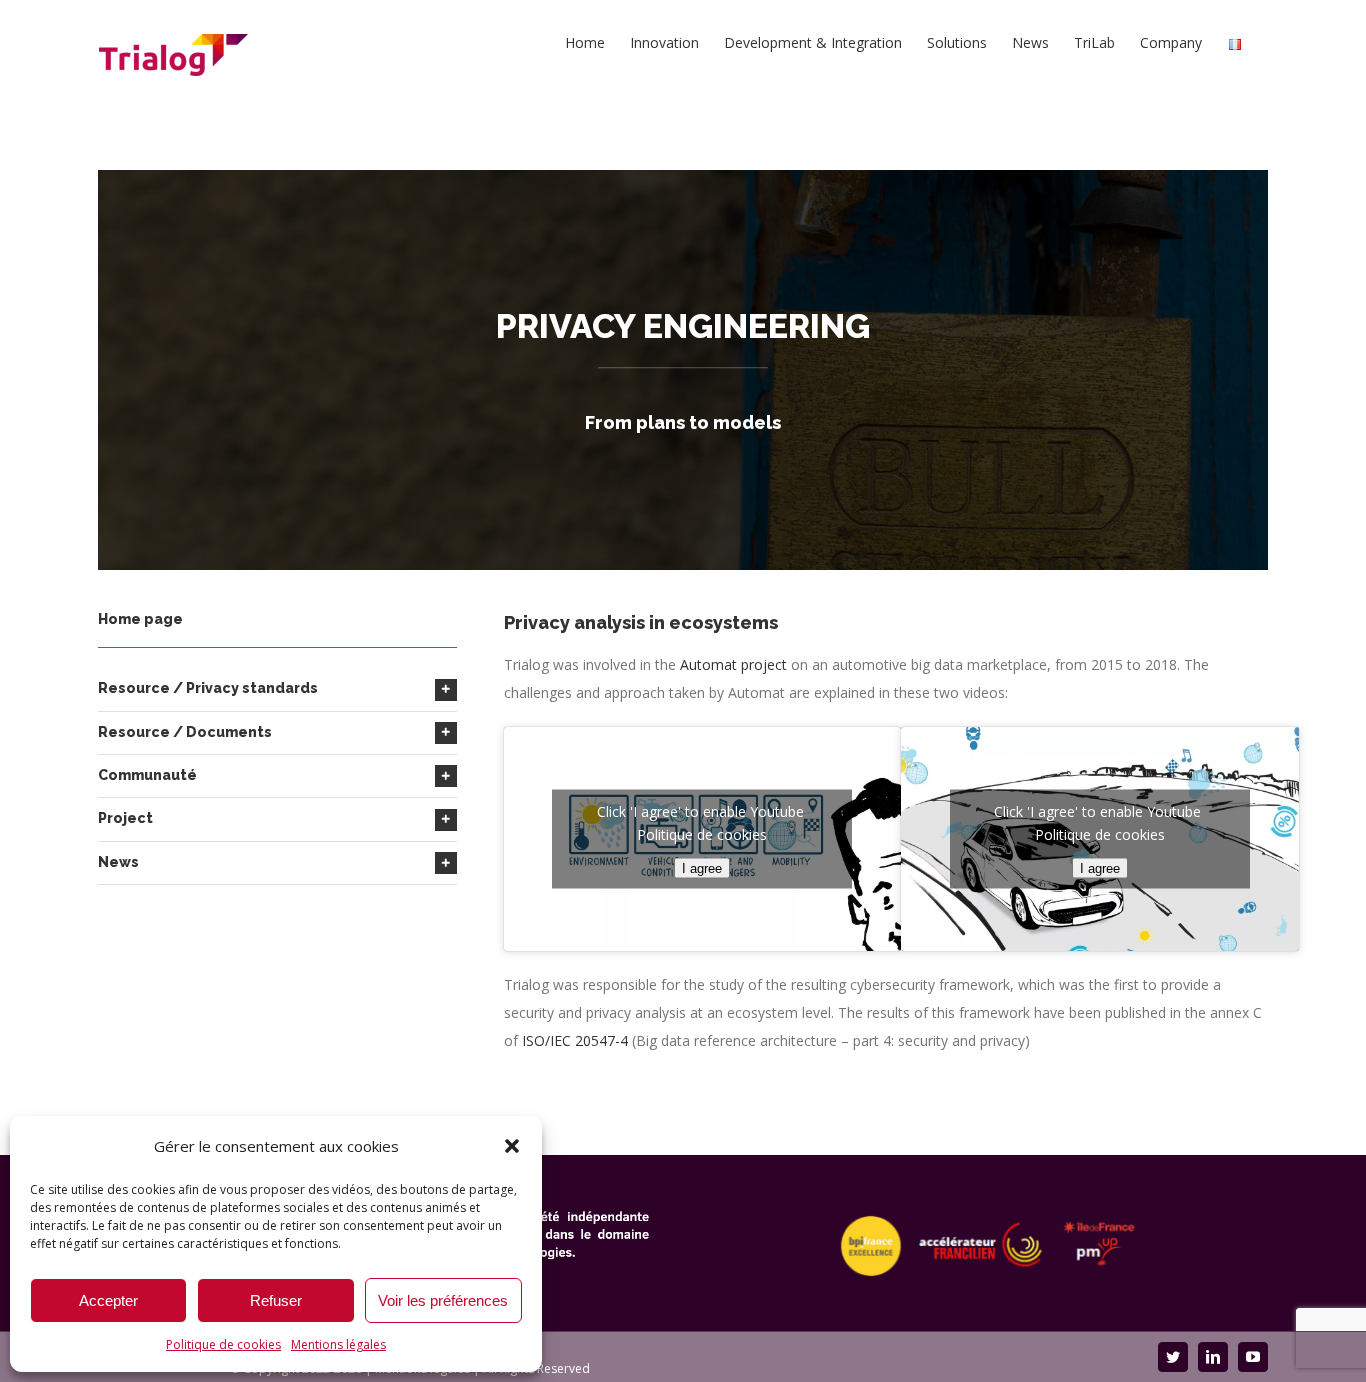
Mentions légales (338, 1344)
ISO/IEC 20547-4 (575, 1040)
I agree (702, 867)
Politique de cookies (223, 1344)
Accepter (108, 1300)
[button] (512, 1146)
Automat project (733, 664)
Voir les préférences (443, 1300)
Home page (140, 619)
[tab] (277, 689)
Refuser (276, 1300)
